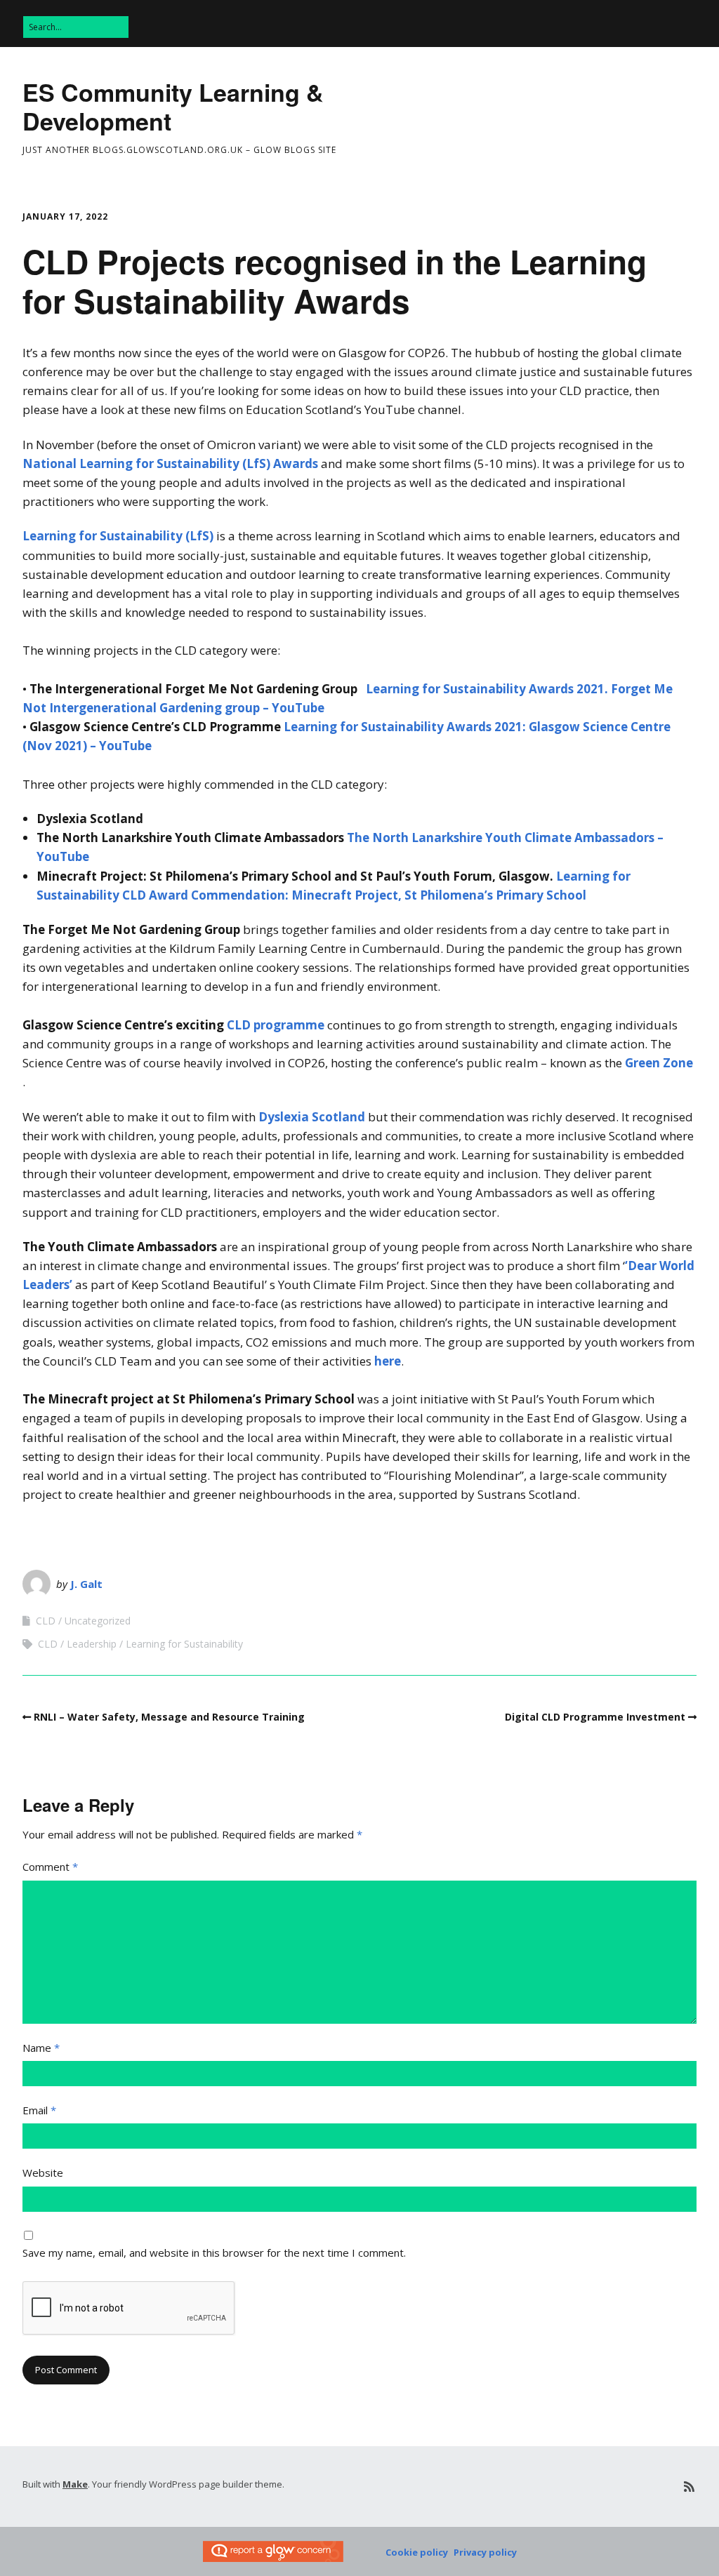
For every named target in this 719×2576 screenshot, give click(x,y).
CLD (46, 1621)
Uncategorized (98, 1621)
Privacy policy (485, 2552)
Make (75, 2484)
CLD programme (276, 1025)
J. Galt (86, 1584)
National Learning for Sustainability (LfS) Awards (170, 463)
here (388, 1361)
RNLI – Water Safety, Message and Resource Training (169, 1717)
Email (39, 2110)
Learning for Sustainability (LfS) (118, 536)
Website (43, 2173)
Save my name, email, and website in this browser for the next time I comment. (214, 2253)
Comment (50, 1867)
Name (41, 2048)
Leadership (92, 1644)
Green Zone (659, 1063)
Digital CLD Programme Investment (595, 1717)
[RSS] (689, 2487)
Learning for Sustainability (184, 1644)
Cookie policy (417, 2552)
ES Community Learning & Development (173, 106)
